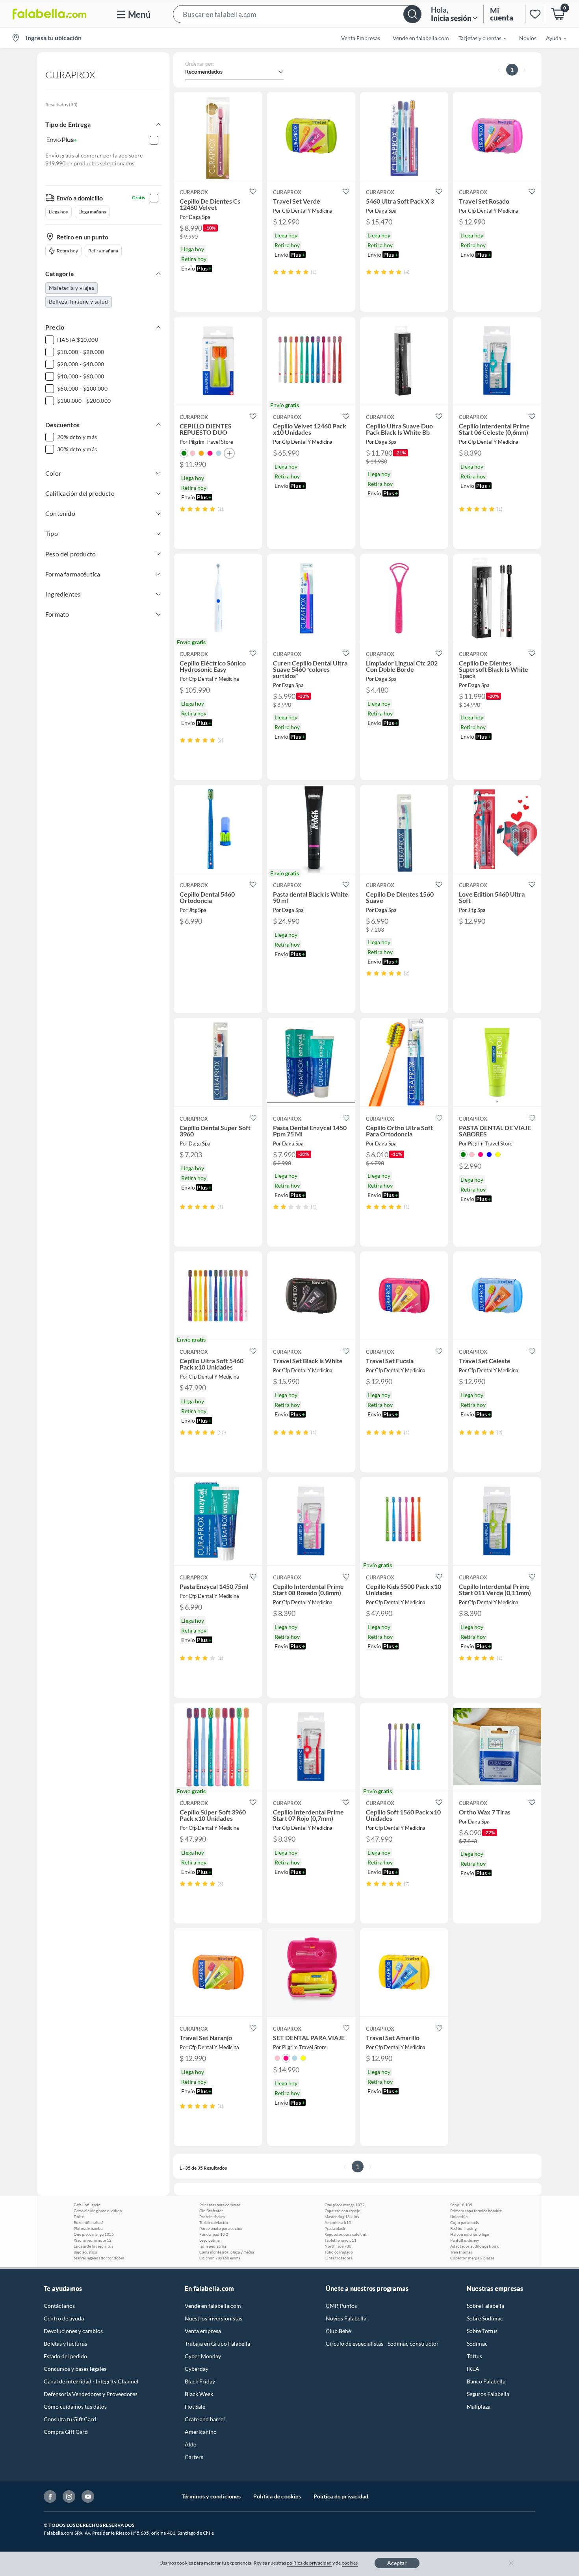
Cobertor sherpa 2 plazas (472, 2258)
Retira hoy (67, 251)
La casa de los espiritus (93, 2246)
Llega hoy (58, 212)
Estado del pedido (65, 2356)
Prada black (335, 2228)
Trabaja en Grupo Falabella (217, 2343)
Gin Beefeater (211, 2211)
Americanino (201, 2432)
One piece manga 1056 (94, 2234)
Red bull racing (463, 2228)
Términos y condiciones (211, 2496)
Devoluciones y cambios (73, 2331)
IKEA (473, 2369)
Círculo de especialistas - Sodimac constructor (382, 2343)
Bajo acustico (85, 2252)
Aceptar (397, 2563)
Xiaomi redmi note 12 (93, 2240)
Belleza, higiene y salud (79, 301)
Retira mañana (103, 251)
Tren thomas (461, 2252)
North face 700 (338, 2246)
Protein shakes (212, 2216)
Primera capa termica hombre (476, 2211)
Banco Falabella (486, 2381)
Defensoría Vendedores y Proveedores (91, 2394)
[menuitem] (478, 38)
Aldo (191, 2444)
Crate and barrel (205, 2419)
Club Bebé (338, 2331)
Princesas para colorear (220, 2205)
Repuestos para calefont (346, 2234)
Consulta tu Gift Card (70, 2419)
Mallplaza (479, 2406)
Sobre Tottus (482, 2331)
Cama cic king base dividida (98, 2211)
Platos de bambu (88, 2228)
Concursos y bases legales (75, 2369)
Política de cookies (277, 2496)
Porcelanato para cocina (221, 2228)
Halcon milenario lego (470, 2234)
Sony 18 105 (461, 2205)
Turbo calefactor (214, 2222)
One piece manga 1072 (345, 2205)
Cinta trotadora (339, 2258)
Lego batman (211, 2240)
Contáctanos (59, 2306)
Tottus (474, 2356)
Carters (194, 2457)
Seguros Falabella (488, 2394)
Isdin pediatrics (213, 2246)
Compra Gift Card (66, 2432)
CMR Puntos (341, 2306)
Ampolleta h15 (338, 2222)
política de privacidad (309, 2563)
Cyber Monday (203, 2356)
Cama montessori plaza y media (227, 2252)
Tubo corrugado (339, 2252)
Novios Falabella (346, 2318)
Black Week (199, 2394)
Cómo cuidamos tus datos (75, 2406)
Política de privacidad (341, 2496)
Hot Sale (195, 2406)
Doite (79, 2216)
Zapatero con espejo (342, 2211)
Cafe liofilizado (87, 2205)
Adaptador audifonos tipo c (475, 2246)
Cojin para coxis (464, 2222)
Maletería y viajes (71, 288)
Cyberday (197, 2369)
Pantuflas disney (465, 2240)
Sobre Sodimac (485, 2318)
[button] (297, 14)
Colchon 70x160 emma (220, 2258)
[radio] (276, 272)
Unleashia (459, 2216)
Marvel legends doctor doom (99, 2258)
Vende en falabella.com (213, 2306)
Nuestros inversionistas (213, 2318)
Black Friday (200, 2381)
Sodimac (477, 2343)
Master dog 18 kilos (342, 2216)
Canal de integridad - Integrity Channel (91, 2381)
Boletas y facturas (65, 2343)
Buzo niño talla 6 (89, 2222)
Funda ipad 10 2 (214, 2234)
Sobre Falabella (485, 2306)
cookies (350, 2563)
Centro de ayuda (64, 2318)
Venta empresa (203, 2331)
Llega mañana (92, 212)
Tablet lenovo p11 (341, 2240)
